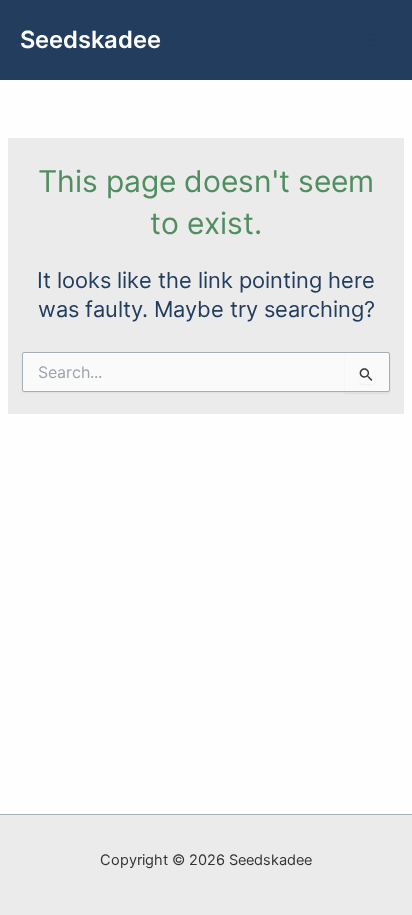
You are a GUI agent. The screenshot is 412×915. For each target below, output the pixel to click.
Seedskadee (90, 39)
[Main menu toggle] (371, 40)
